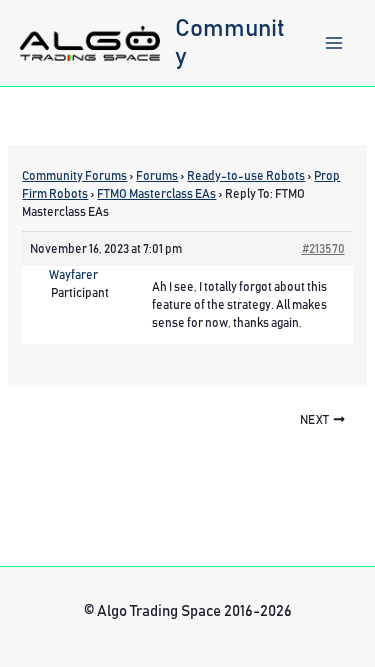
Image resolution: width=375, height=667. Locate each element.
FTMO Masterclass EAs (156, 194)
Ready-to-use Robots (246, 176)
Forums (157, 176)
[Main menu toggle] (334, 43)
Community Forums (74, 176)
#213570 (323, 249)
